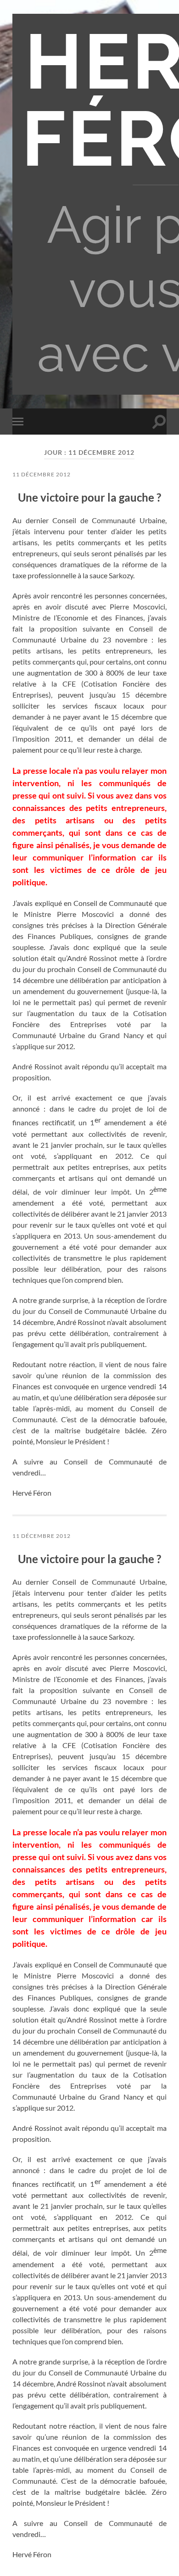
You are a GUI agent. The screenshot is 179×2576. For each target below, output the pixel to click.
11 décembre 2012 (42, 474)
